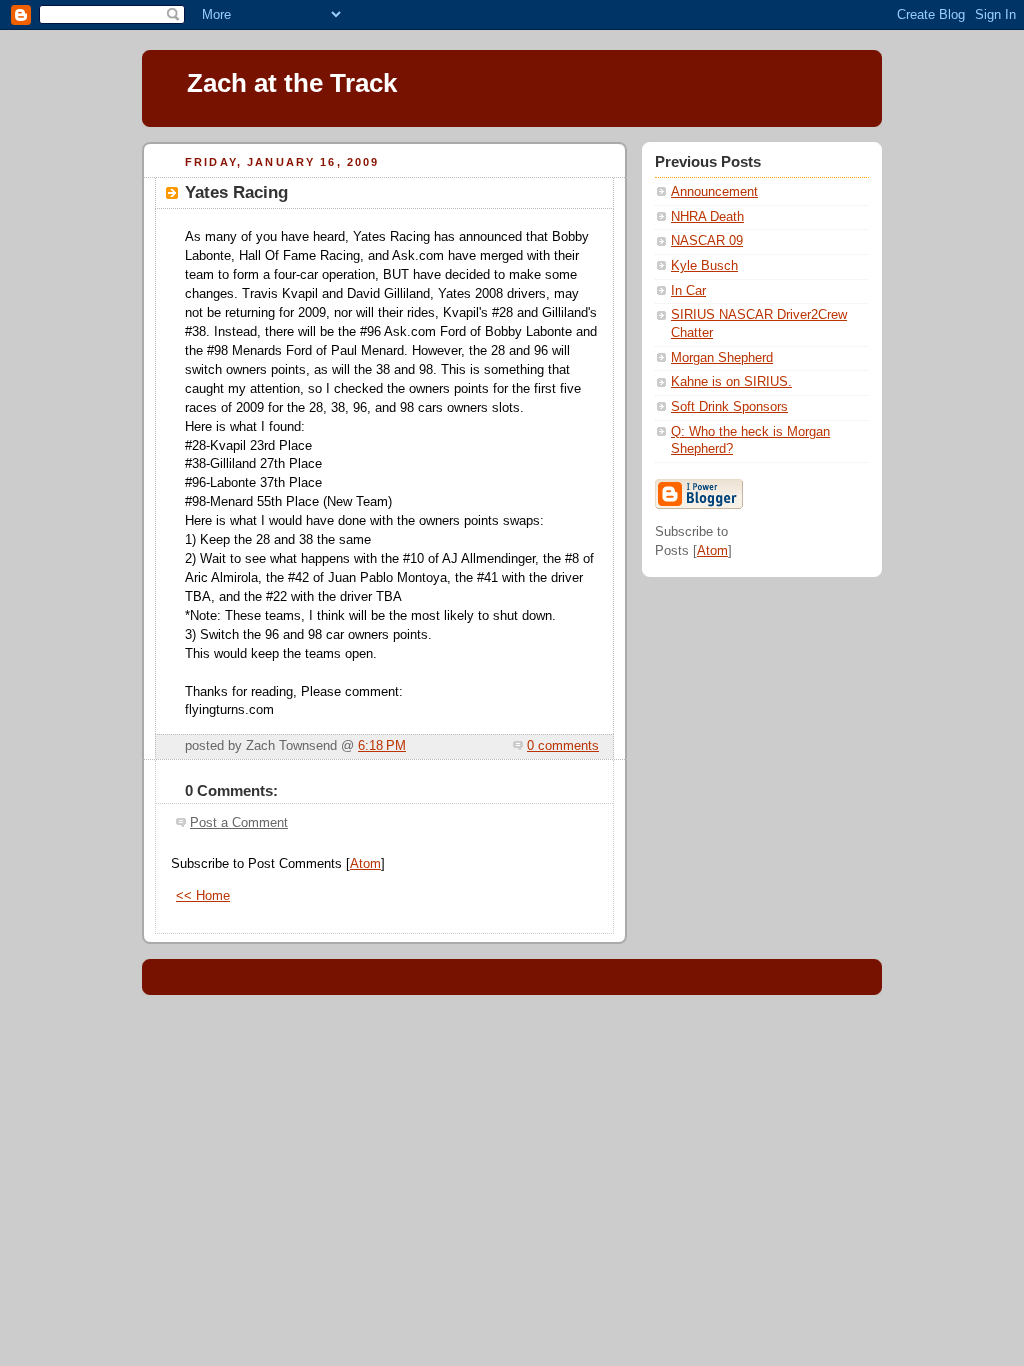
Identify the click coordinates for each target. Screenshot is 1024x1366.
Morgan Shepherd (722, 358)
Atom (365, 864)
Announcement (714, 192)
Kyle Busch (704, 266)
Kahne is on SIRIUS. (731, 382)
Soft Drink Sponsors (729, 407)
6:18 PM (382, 746)
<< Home (203, 896)
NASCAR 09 (707, 241)
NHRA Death (707, 217)
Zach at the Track (292, 83)
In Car (688, 291)
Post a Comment (239, 823)
